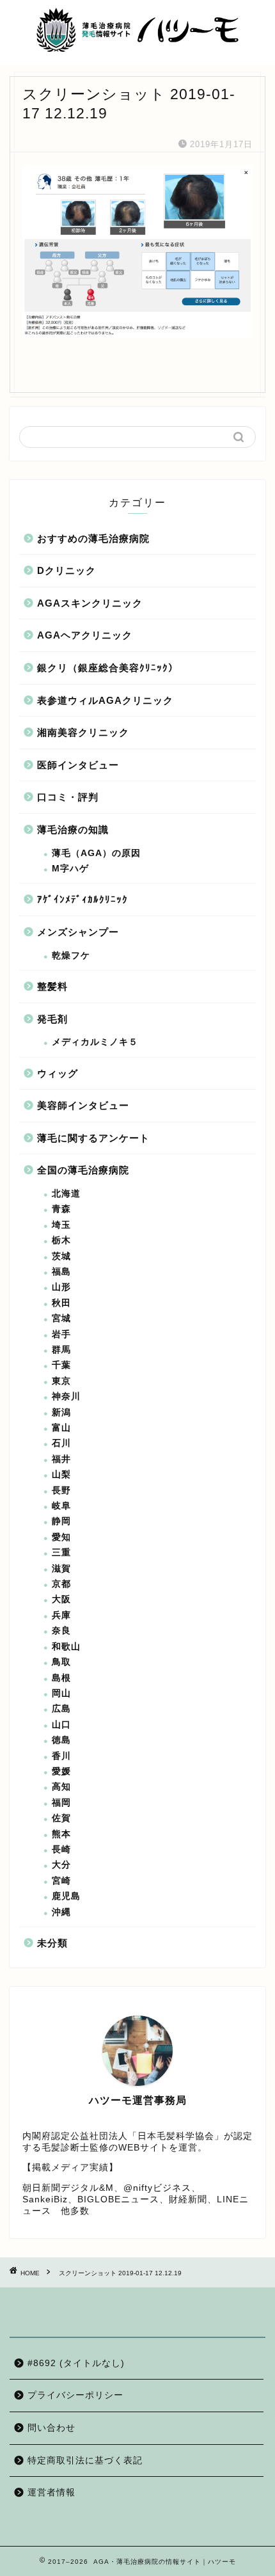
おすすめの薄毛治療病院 (93, 538)
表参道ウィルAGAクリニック (105, 700)
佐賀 (61, 1818)
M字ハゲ (70, 869)
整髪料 (52, 986)
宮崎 (61, 1881)
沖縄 (61, 1912)
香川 (61, 1756)
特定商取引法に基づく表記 (85, 2461)
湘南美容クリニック (83, 732)
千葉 (61, 1365)
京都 (61, 1584)
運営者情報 (51, 2493)
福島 (61, 1272)
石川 (61, 1443)
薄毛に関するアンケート (93, 1138)
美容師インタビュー (83, 1105)
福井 (61, 1459)
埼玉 (61, 1225)
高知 (61, 1787)
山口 (61, 1725)
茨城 (61, 1256)
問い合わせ (51, 2428)
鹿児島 (66, 1896)
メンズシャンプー (78, 932)
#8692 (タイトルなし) (76, 2363)
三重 (61, 1553)
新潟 (61, 1412)
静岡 (61, 1521)
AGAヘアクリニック (85, 635)
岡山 (61, 1693)
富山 (61, 1428)
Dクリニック (67, 570)
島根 (61, 1678)
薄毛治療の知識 (73, 830)
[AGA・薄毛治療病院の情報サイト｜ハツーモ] (138, 49)
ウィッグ (58, 1073)
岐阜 (61, 1506)
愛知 (61, 1537)
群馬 (61, 1350)
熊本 (61, 1834)
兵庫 (61, 1615)
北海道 (66, 1194)
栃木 (61, 1240)
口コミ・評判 (68, 797)
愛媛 (61, 1771)
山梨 (61, 1475)
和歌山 (66, 1647)
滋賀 (61, 1569)
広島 (61, 1709)
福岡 (61, 1803)
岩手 (61, 1334)
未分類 (52, 1943)
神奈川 (66, 1396)
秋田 (61, 1303)
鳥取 (61, 1662)
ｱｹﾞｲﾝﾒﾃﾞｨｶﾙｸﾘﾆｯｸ (82, 899)
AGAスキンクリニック (90, 603)
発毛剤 (52, 1019)
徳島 (61, 1740)
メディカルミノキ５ (95, 1042)
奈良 (61, 1631)
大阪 (61, 1599)
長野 (61, 1491)
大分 (61, 1865)
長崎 (61, 1849)
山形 (61, 1287)
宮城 (61, 1318)
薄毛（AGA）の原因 (96, 853)
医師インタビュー (78, 765)
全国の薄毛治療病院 (83, 1170)
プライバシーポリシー (75, 2395)
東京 (61, 1381)
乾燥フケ (71, 956)
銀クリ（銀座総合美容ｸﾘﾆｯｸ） (108, 668)
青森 (61, 1209)
